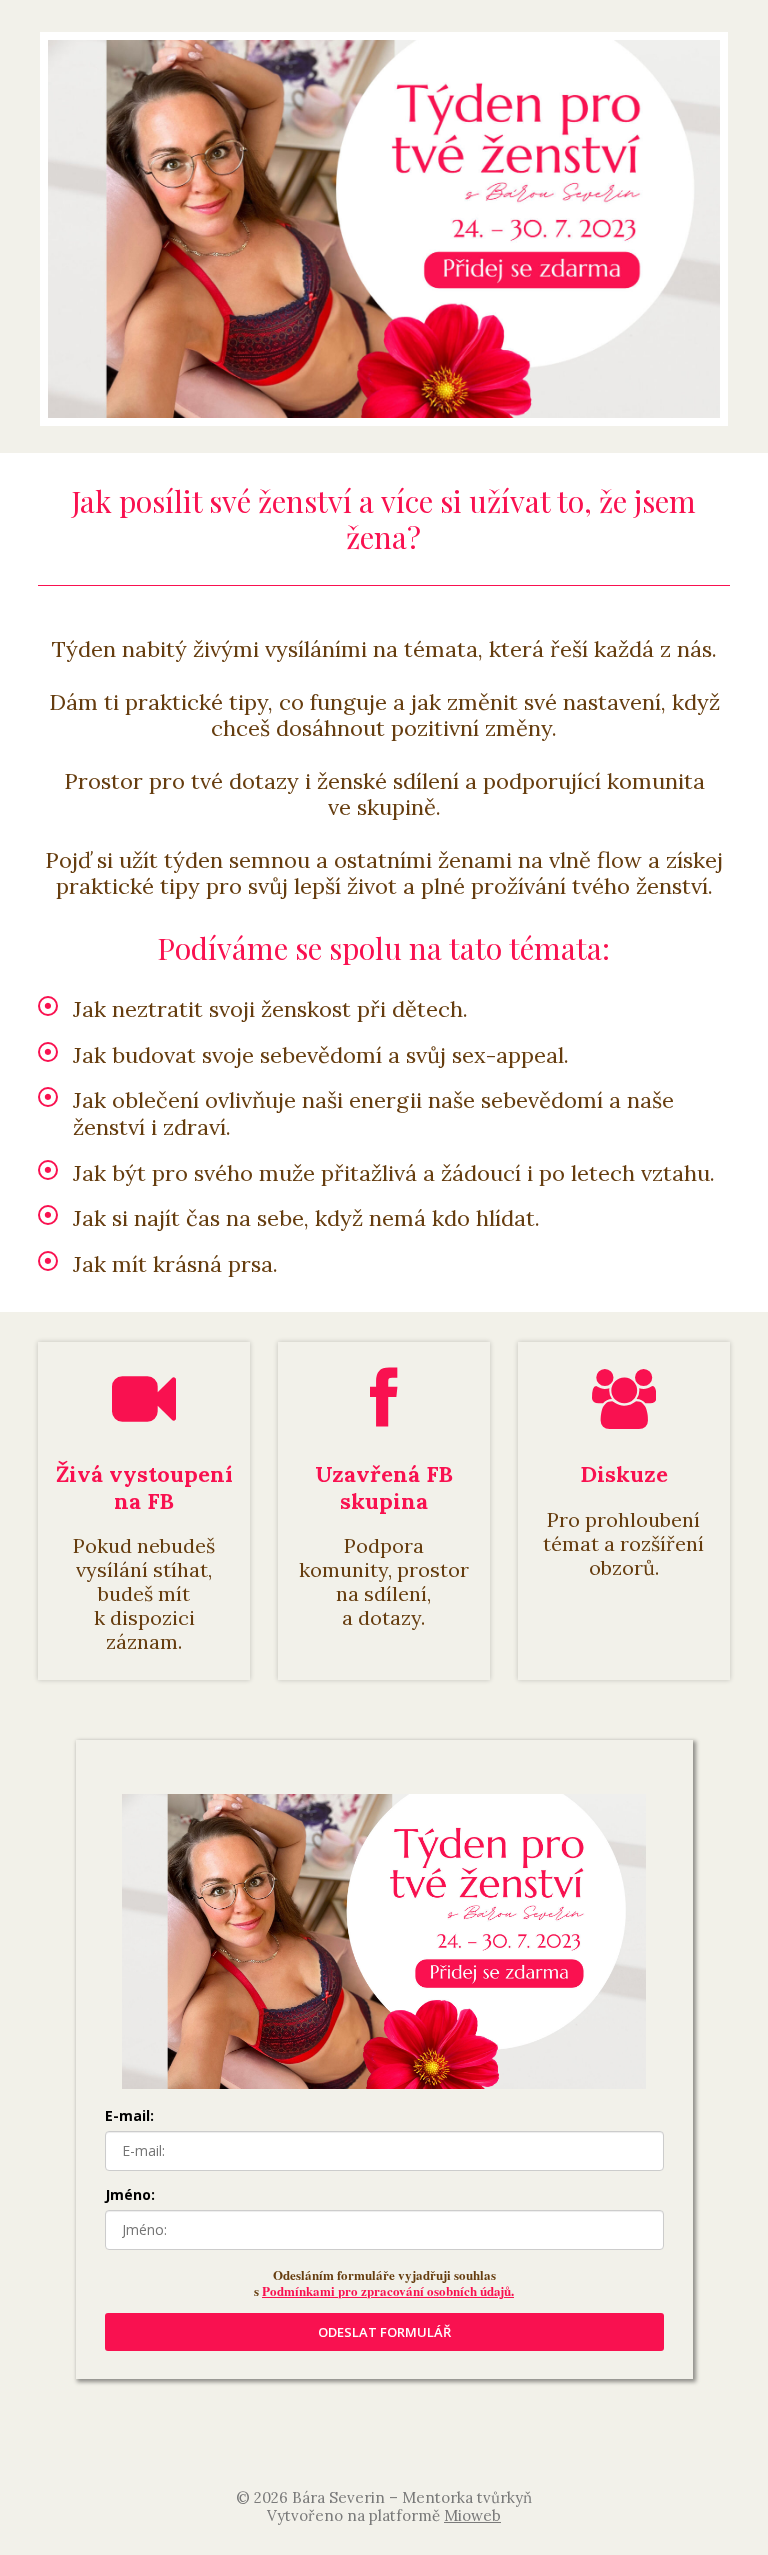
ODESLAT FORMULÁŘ (384, 2332)
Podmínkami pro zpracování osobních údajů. (388, 2290)
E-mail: (129, 2115)
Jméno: (130, 2194)
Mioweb (472, 2515)
